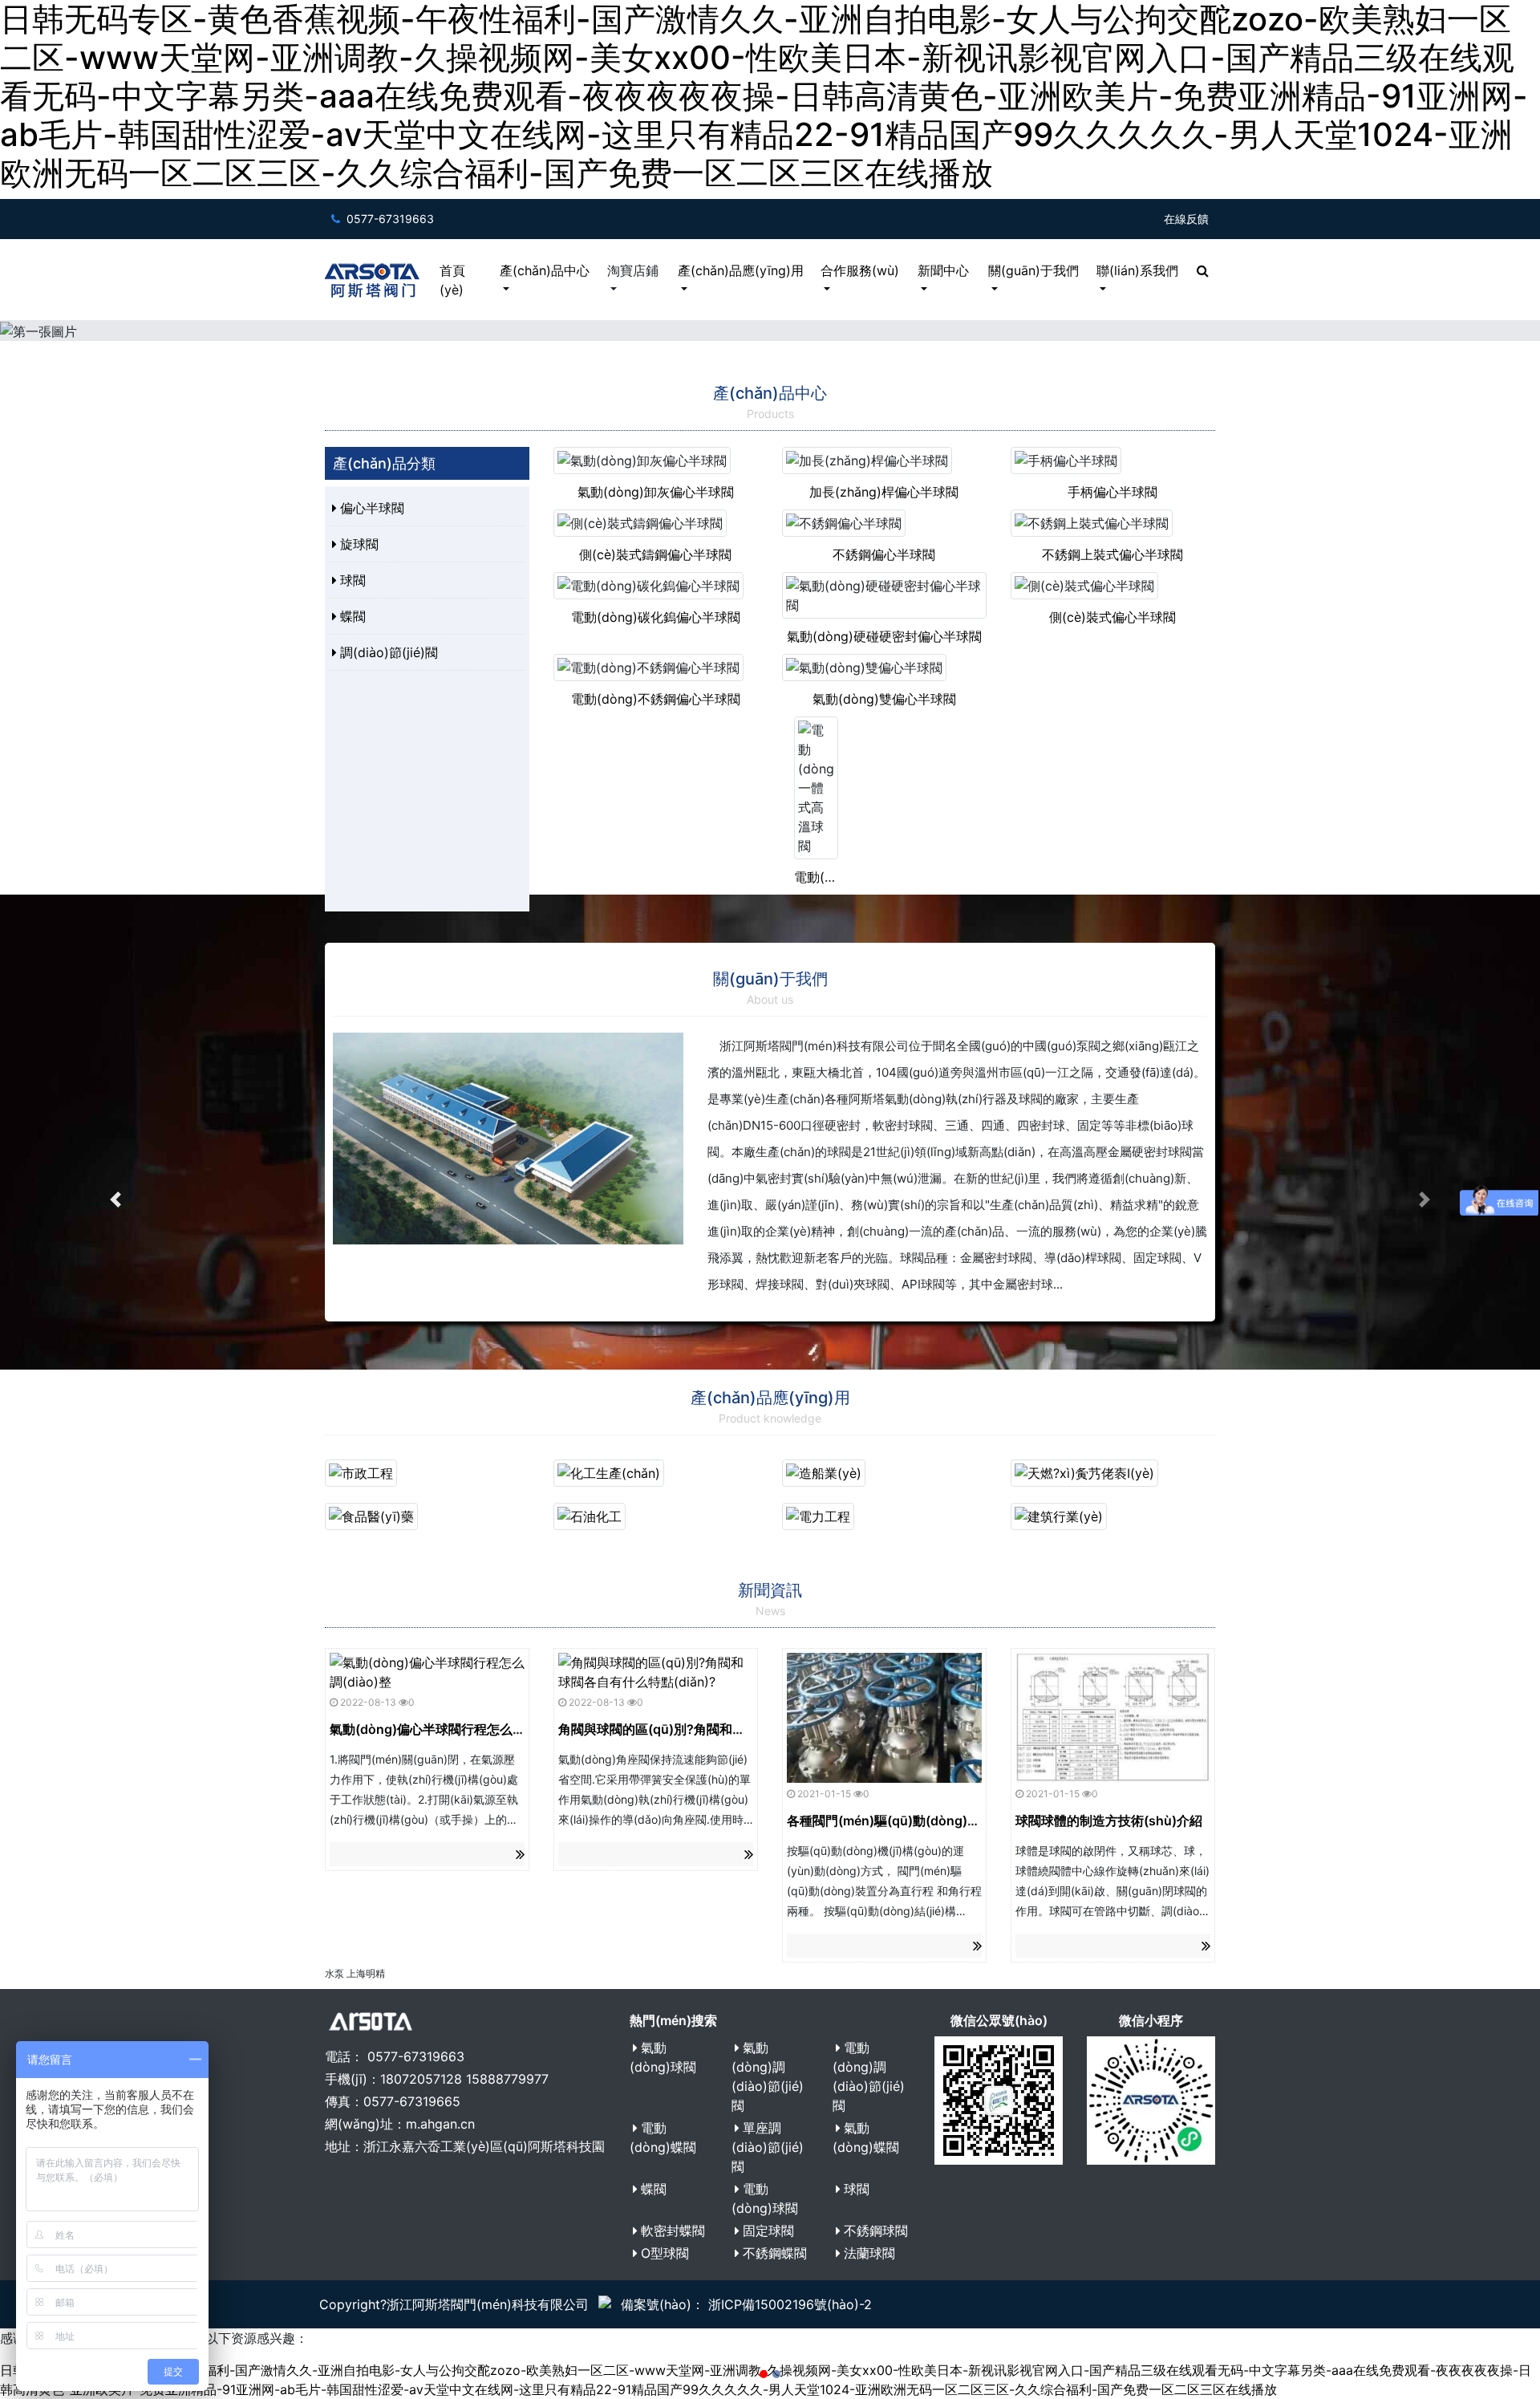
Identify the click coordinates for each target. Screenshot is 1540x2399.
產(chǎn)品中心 (545, 270)
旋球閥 (359, 544)
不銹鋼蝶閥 (775, 2253)
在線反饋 (1186, 219)
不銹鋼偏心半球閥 (884, 554)
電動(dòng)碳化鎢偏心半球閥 (656, 617)
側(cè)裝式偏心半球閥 (1112, 617)
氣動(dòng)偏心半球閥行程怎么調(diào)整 (452, 1729)
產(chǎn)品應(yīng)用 (741, 270)
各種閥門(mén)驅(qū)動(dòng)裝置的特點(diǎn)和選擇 (946, 1821)
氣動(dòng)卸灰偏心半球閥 (656, 492)
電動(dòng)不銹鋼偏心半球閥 (656, 699)
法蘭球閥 (869, 2253)
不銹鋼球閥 (876, 2231)
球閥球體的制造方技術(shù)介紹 (1109, 1821)
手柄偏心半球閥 (1112, 492)
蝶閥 (353, 616)
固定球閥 (768, 2231)
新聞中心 (943, 270)
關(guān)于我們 (1033, 270)
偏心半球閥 (372, 508)
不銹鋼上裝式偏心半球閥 (1112, 554)
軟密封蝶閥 (673, 2231)
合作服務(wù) (860, 270)
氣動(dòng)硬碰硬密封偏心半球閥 (884, 636)
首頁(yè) (452, 280)
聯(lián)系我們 (1137, 270)
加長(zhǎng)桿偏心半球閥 (884, 492)
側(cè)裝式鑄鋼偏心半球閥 (655, 554)
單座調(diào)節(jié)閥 (768, 2147)
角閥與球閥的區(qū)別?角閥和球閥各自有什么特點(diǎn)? (725, 1729)
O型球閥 (665, 2253)
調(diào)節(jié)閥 (389, 652)
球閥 (353, 580)
